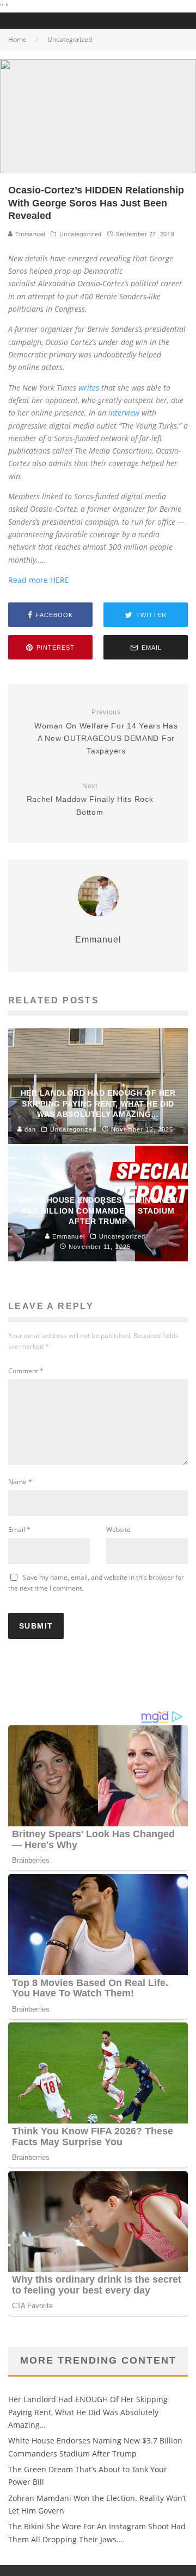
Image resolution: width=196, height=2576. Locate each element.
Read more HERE (39, 580)
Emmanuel (29, 234)
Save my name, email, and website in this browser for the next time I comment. (96, 1583)
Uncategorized (81, 234)
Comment (26, 1371)
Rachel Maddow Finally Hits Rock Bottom (90, 799)
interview (124, 413)
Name (20, 1482)
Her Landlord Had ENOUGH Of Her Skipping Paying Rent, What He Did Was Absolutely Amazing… (88, 2412)
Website (118, 1529)
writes (89, 388)
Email (19, 1529)
